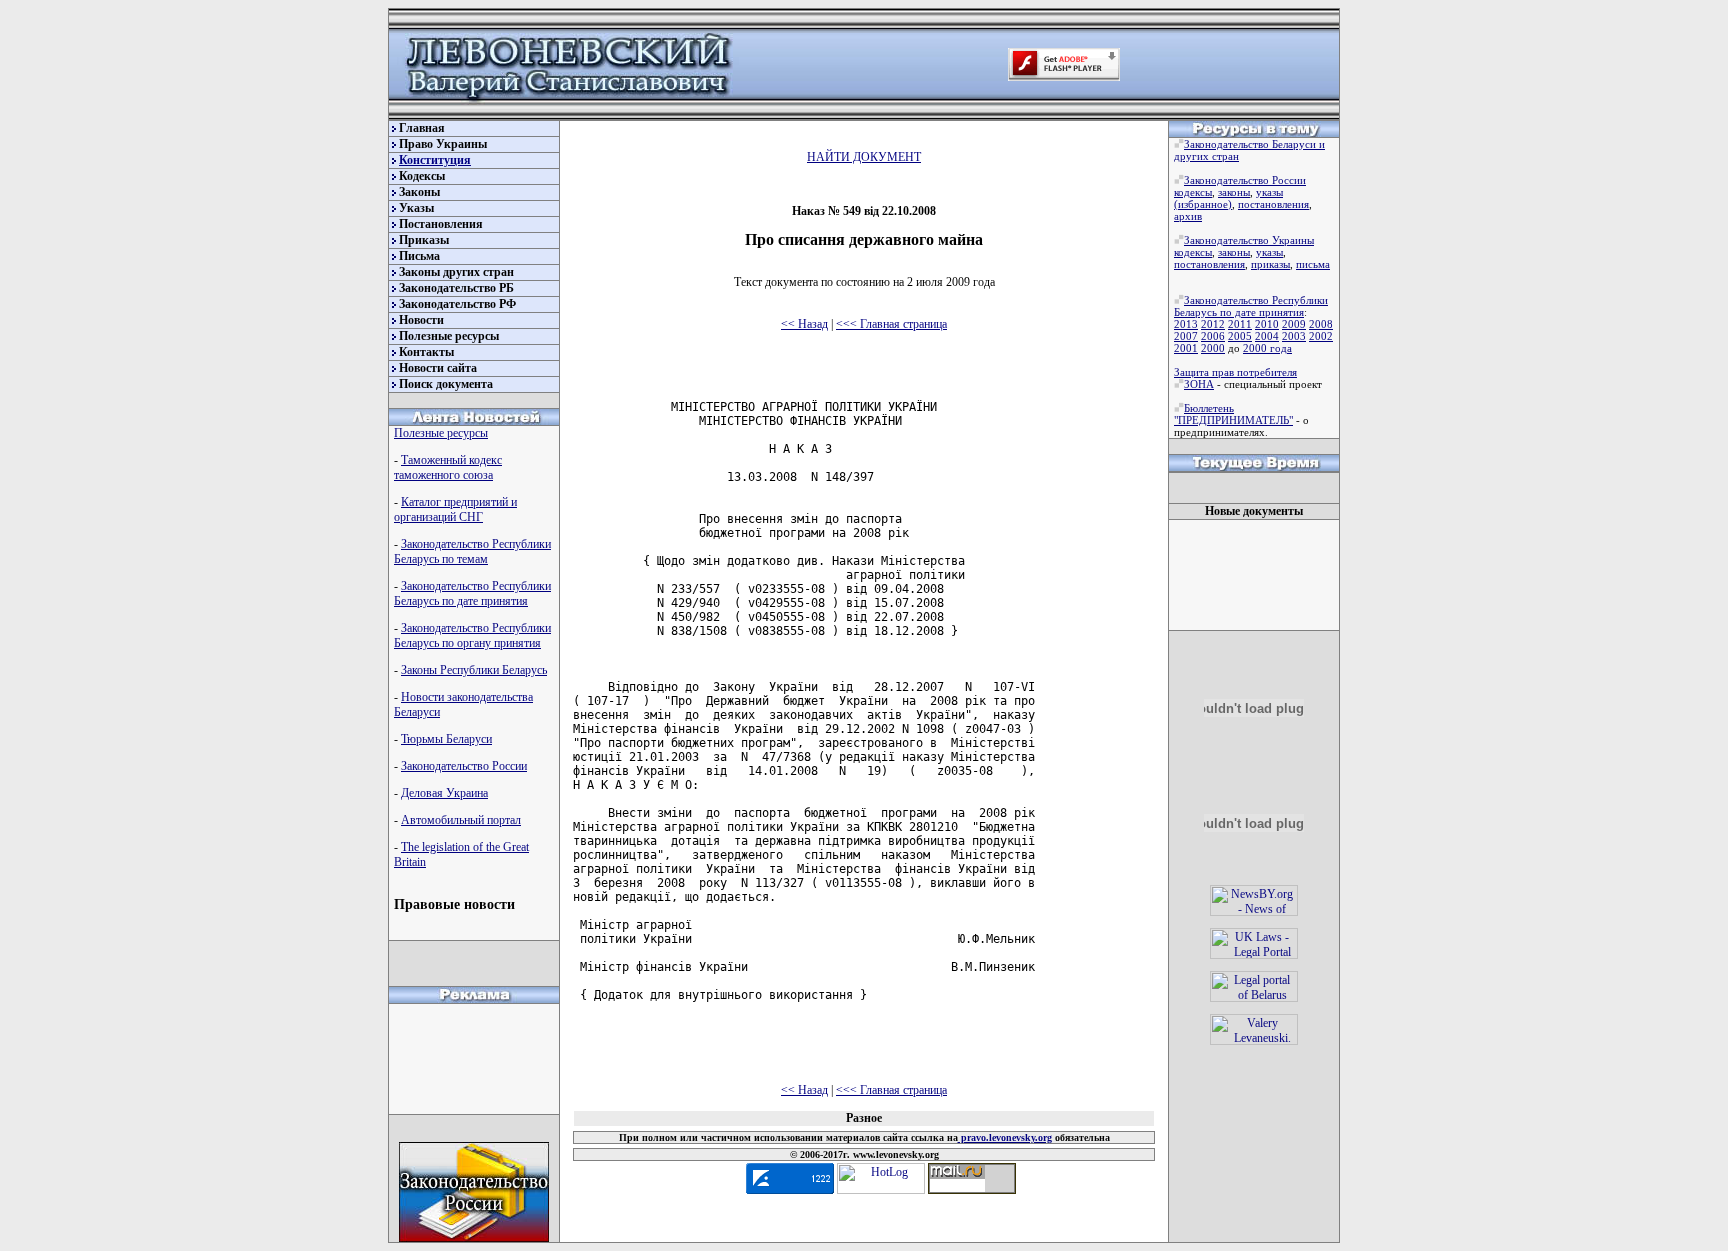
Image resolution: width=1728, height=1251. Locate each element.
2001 (1186, 348)
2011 (1240, 324)
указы (1269, 192)
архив (1188, 216)
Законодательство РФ (457, 304)
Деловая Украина (444, 793)
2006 (1213, 336)
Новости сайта (438, 368)
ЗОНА (1199, 384)
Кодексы (422, 176)
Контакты (426, 352)
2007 (1186, 336)
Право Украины (443, 144)
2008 (1321, 324)
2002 (1321, 336)
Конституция (435, 160)
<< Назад (804, 324)
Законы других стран (456, 272)
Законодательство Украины (1249, 240)
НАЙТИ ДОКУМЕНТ (864, 157)
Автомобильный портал (461, 820)
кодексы (1193, 192)
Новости (421, 320)
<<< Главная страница (891, 324)
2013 (1186, 324)
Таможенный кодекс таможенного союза (448, 467)
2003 (1294, 336)
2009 (1294, 324)
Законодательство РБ (456, 288)
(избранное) (1203, 204)
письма (1313, 264)
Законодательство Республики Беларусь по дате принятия (472, 593)
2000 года (1267, 348)
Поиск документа (446, 384)
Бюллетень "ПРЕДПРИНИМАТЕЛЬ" (1233, 414)
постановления (1273, 204)
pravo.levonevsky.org (1005, 1137)
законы (1234, 192)
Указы (416, 208)
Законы (419, 192)
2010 (1267, 324)
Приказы (424, 240)
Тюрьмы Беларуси (446, 739)
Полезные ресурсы (449, 336)
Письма (419, 256)
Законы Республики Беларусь (474, 670)
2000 (1213, 348)
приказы (1270, 264)
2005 (1240, 336)
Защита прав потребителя (1235, 372)
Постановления (441, 224)
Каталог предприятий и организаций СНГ (455, 509)
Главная (422, 128)
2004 (1267, 336)
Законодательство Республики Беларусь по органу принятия (472, 635)
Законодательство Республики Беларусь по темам (472, 551)
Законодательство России (464, 766)
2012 (1213, 324)
